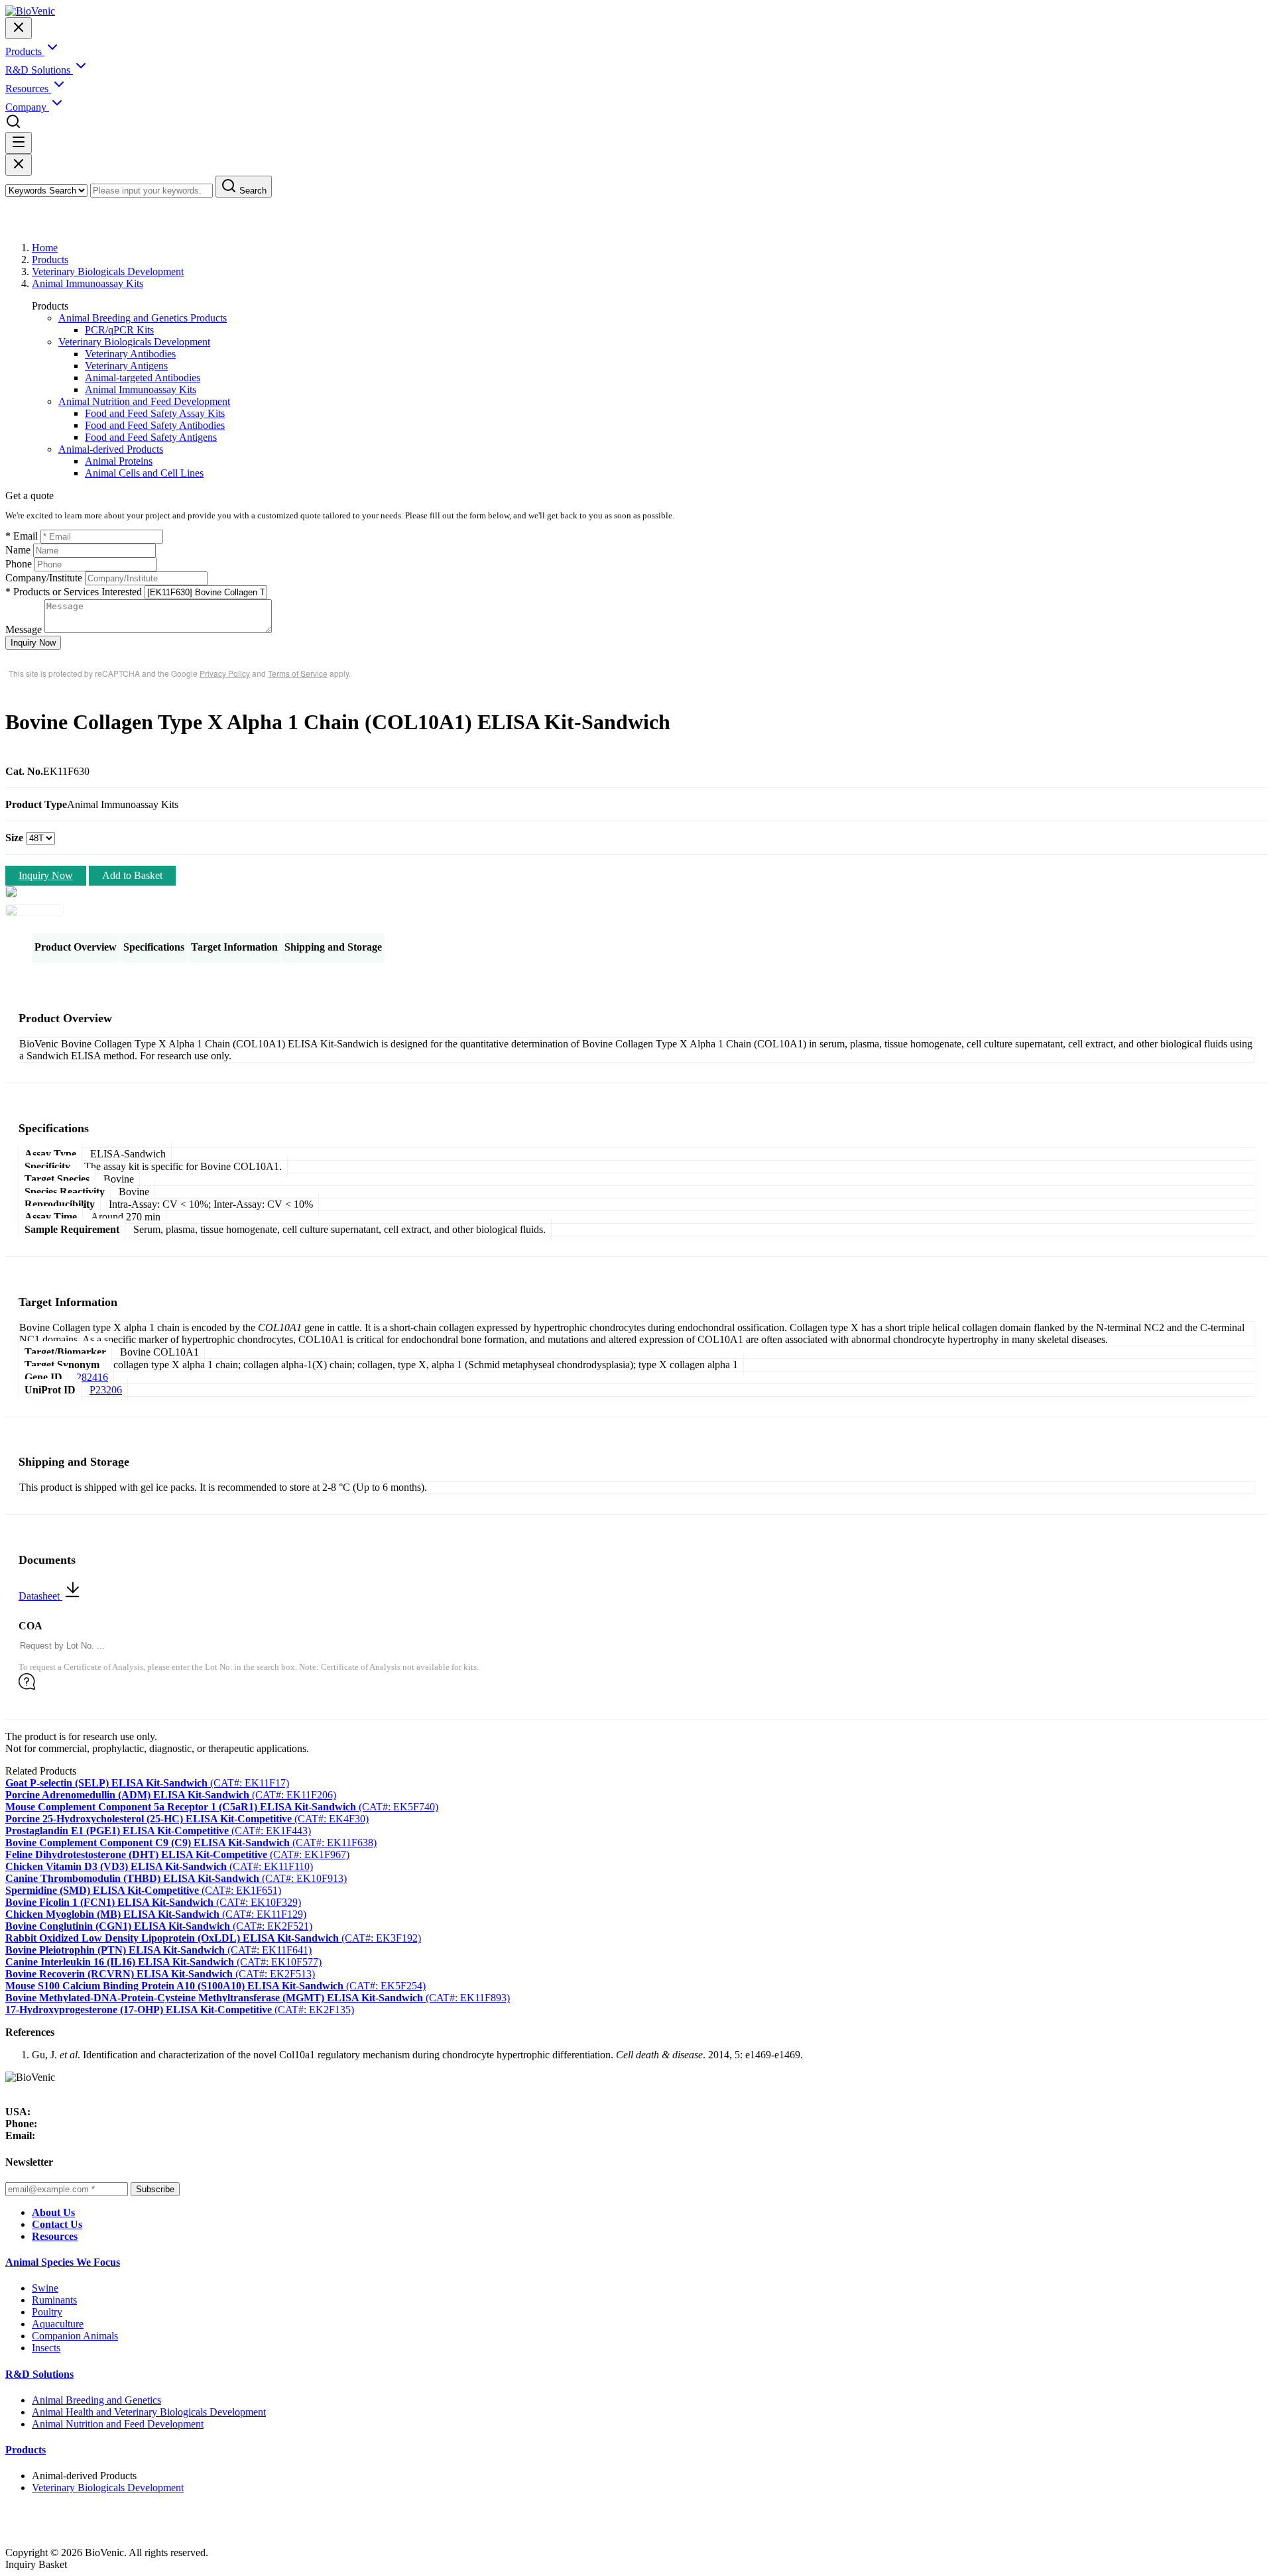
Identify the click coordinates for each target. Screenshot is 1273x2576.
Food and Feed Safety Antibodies (155, 425)
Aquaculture (58, 2324)
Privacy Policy (225, 673)
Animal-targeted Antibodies (143, 378)
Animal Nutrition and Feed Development (144, 401)
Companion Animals (75, 2336)
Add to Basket (132, 875)
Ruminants (54, 2300)
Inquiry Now (33, 643)
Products (50, 260)
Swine (45, 2288)
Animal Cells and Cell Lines (144, 473)
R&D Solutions (39, 2374)
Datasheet (40, 1596)
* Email (22, 536)
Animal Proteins (119, 461)
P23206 (106, 1390)
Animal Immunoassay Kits (88, 283)
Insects (46, 2348)
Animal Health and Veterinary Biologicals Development (149, 2412)
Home (45, 248)
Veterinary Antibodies (130, 354)
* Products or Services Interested (74, 592)
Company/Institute (44, 578)
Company (27, 107)
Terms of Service (298, 673)
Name (18, 550)
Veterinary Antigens (126, 366)
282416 (92, 1377)
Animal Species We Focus (63, 2262)
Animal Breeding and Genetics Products (143, 318)
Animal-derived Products (111, 449)
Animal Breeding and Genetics (96, 2400)
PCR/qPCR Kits (119, 330)
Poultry (47, 2312)
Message (24, 629)
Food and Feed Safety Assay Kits (155, 413)
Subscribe (155, 2189)
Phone (19, 564)
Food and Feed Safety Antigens (151, 437)
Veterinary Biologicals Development (108, 271)
